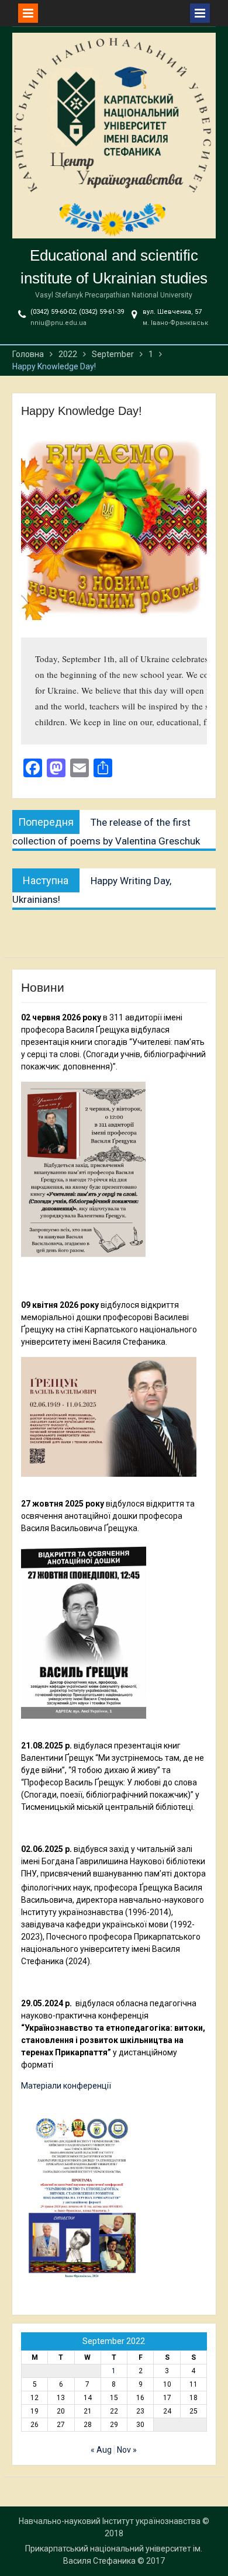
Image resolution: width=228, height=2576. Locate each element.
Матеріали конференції (66, 2086)
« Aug (101, 2450)
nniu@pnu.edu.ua (58, 323)
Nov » (127, 2450)
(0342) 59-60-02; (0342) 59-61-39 (77, 312)
